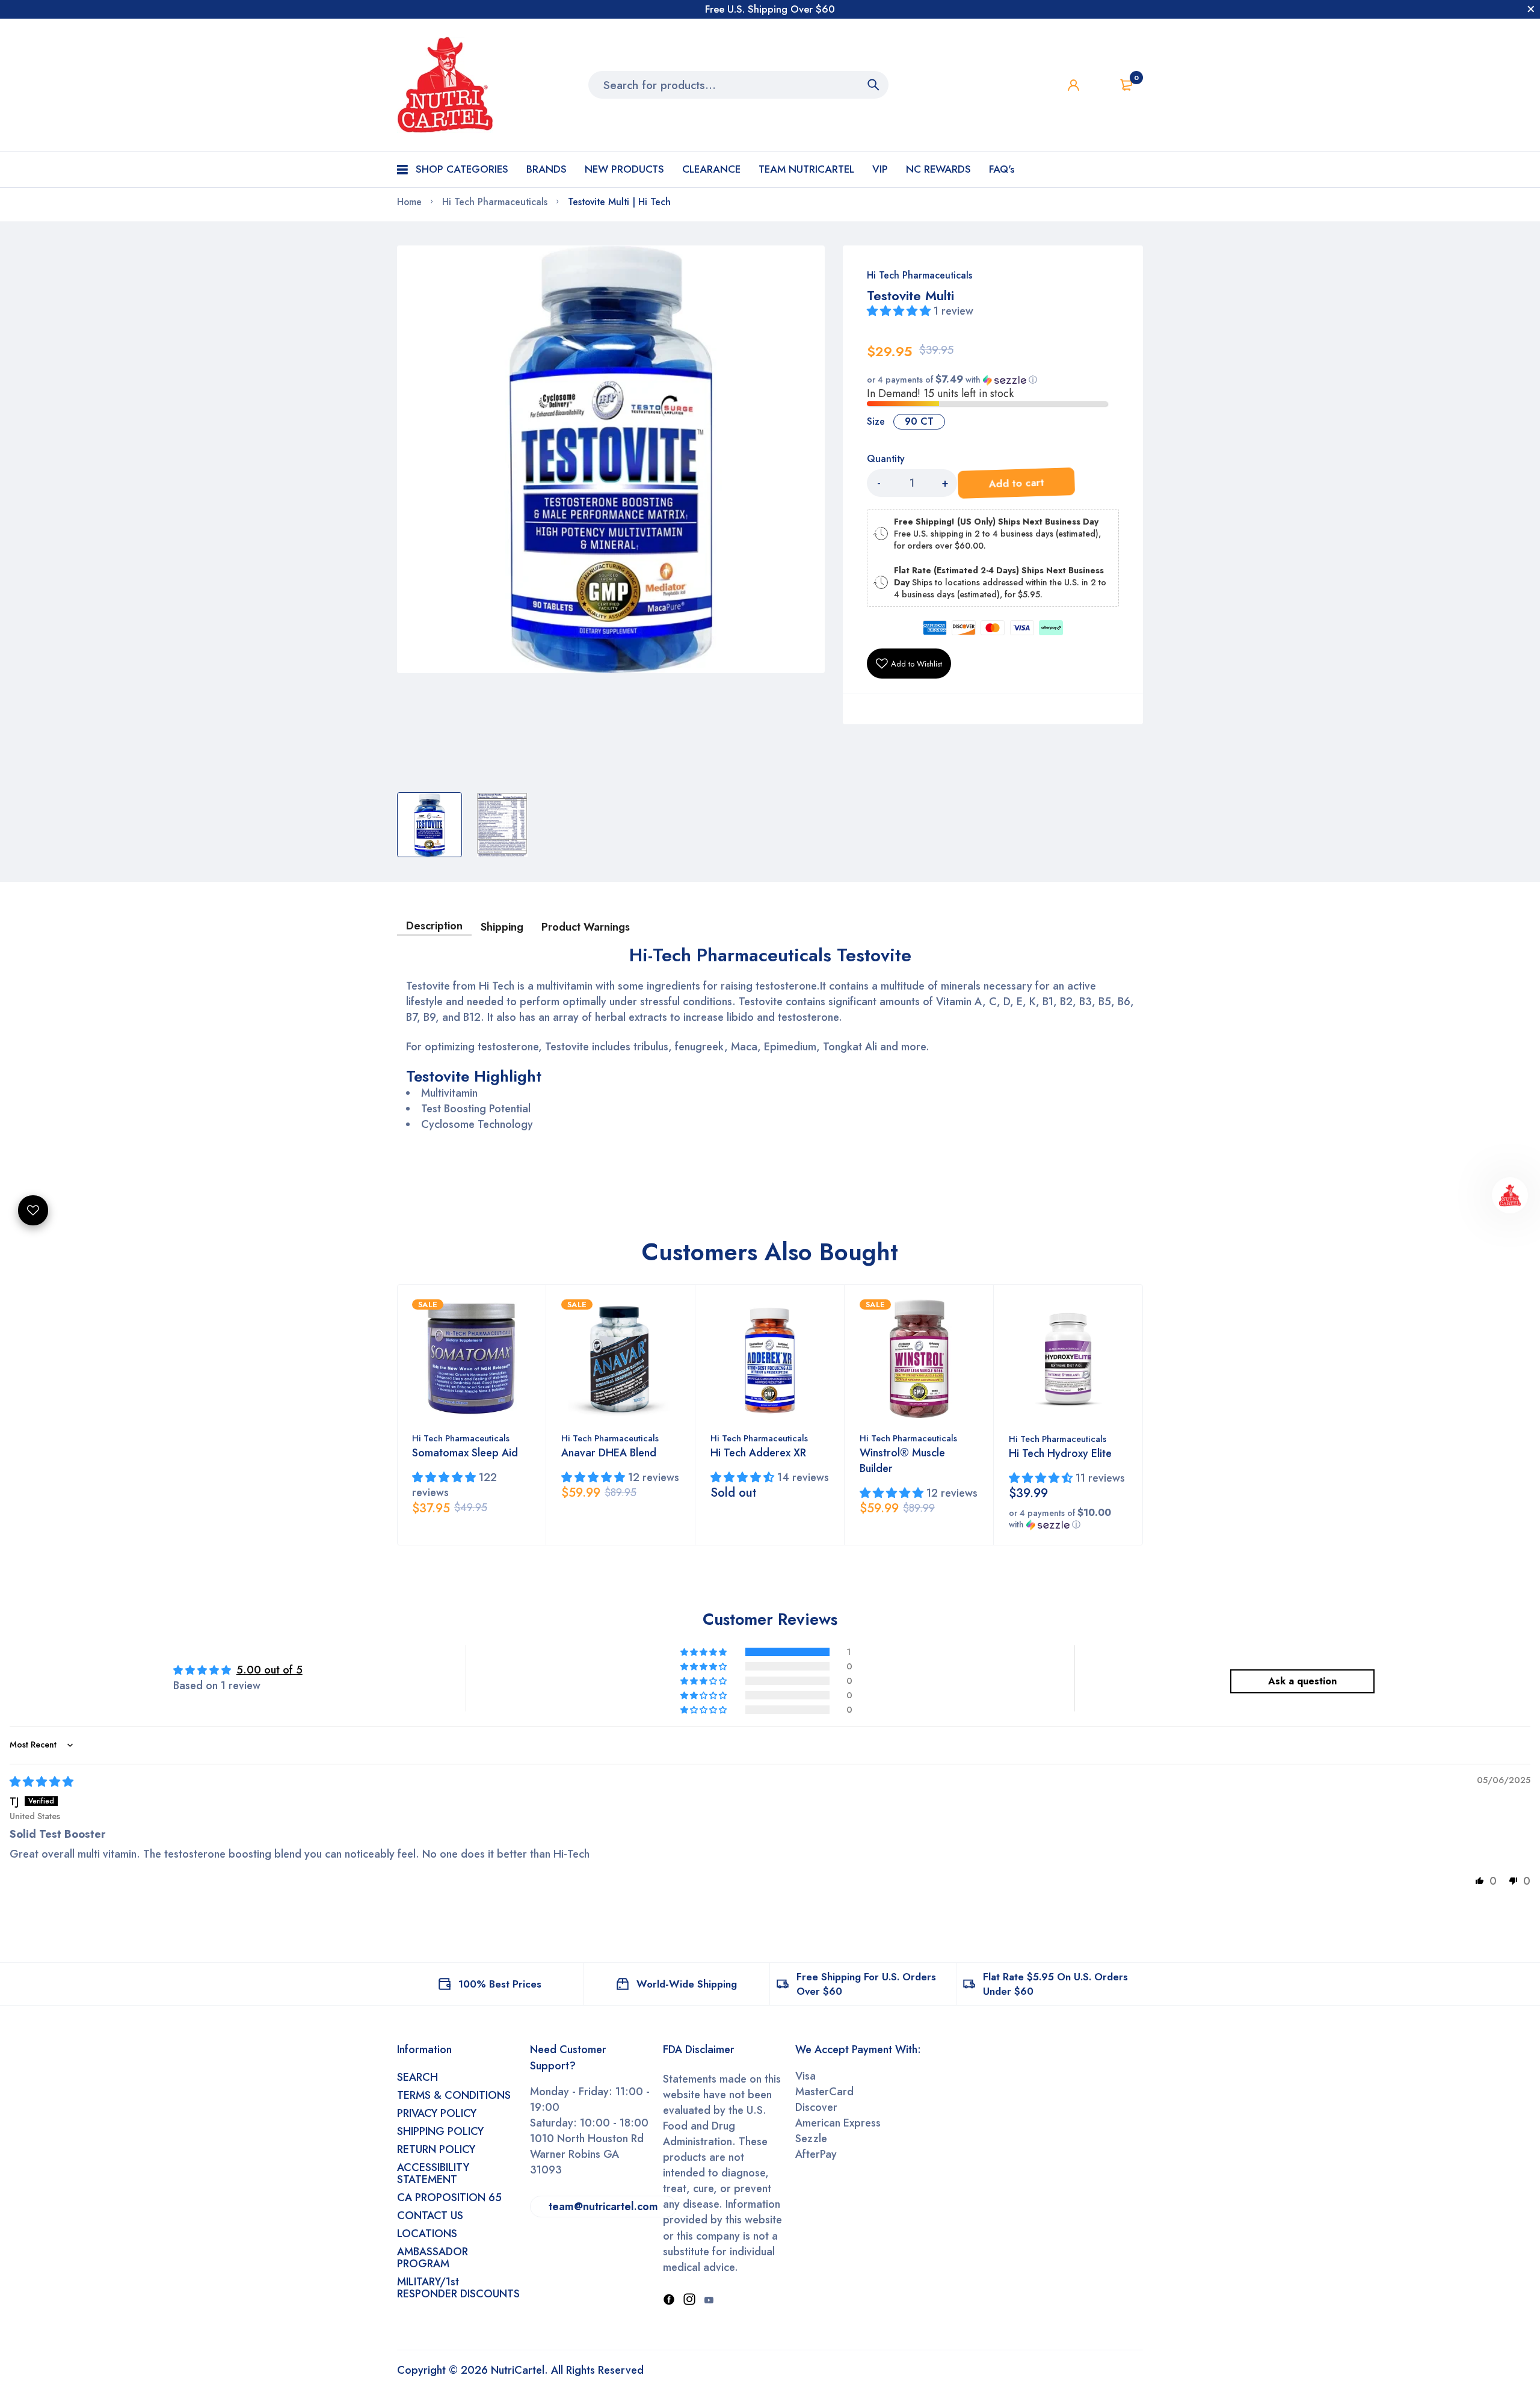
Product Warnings (586, 927)
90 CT (919, 421)
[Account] (1073, 85)
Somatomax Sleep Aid (465, 1453)
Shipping (502, 927)
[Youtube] (709, 2300)
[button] (900, 311)
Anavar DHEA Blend (609, 1453)
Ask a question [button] (1302, 1681)
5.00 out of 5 (269, 1670)
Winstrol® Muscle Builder (902, 1461)
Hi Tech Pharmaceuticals (919, 275)
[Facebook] (669, 2300)
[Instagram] (689, 2300)
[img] (42, 1782)
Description (434, 926)
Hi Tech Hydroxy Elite (1060, 1453)
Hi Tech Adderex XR (758, 1453)
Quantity (885, 459)
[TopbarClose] (1531, 9)
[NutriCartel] (445, 85)
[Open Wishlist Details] (1100, 85)
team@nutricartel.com (603, 2207)
